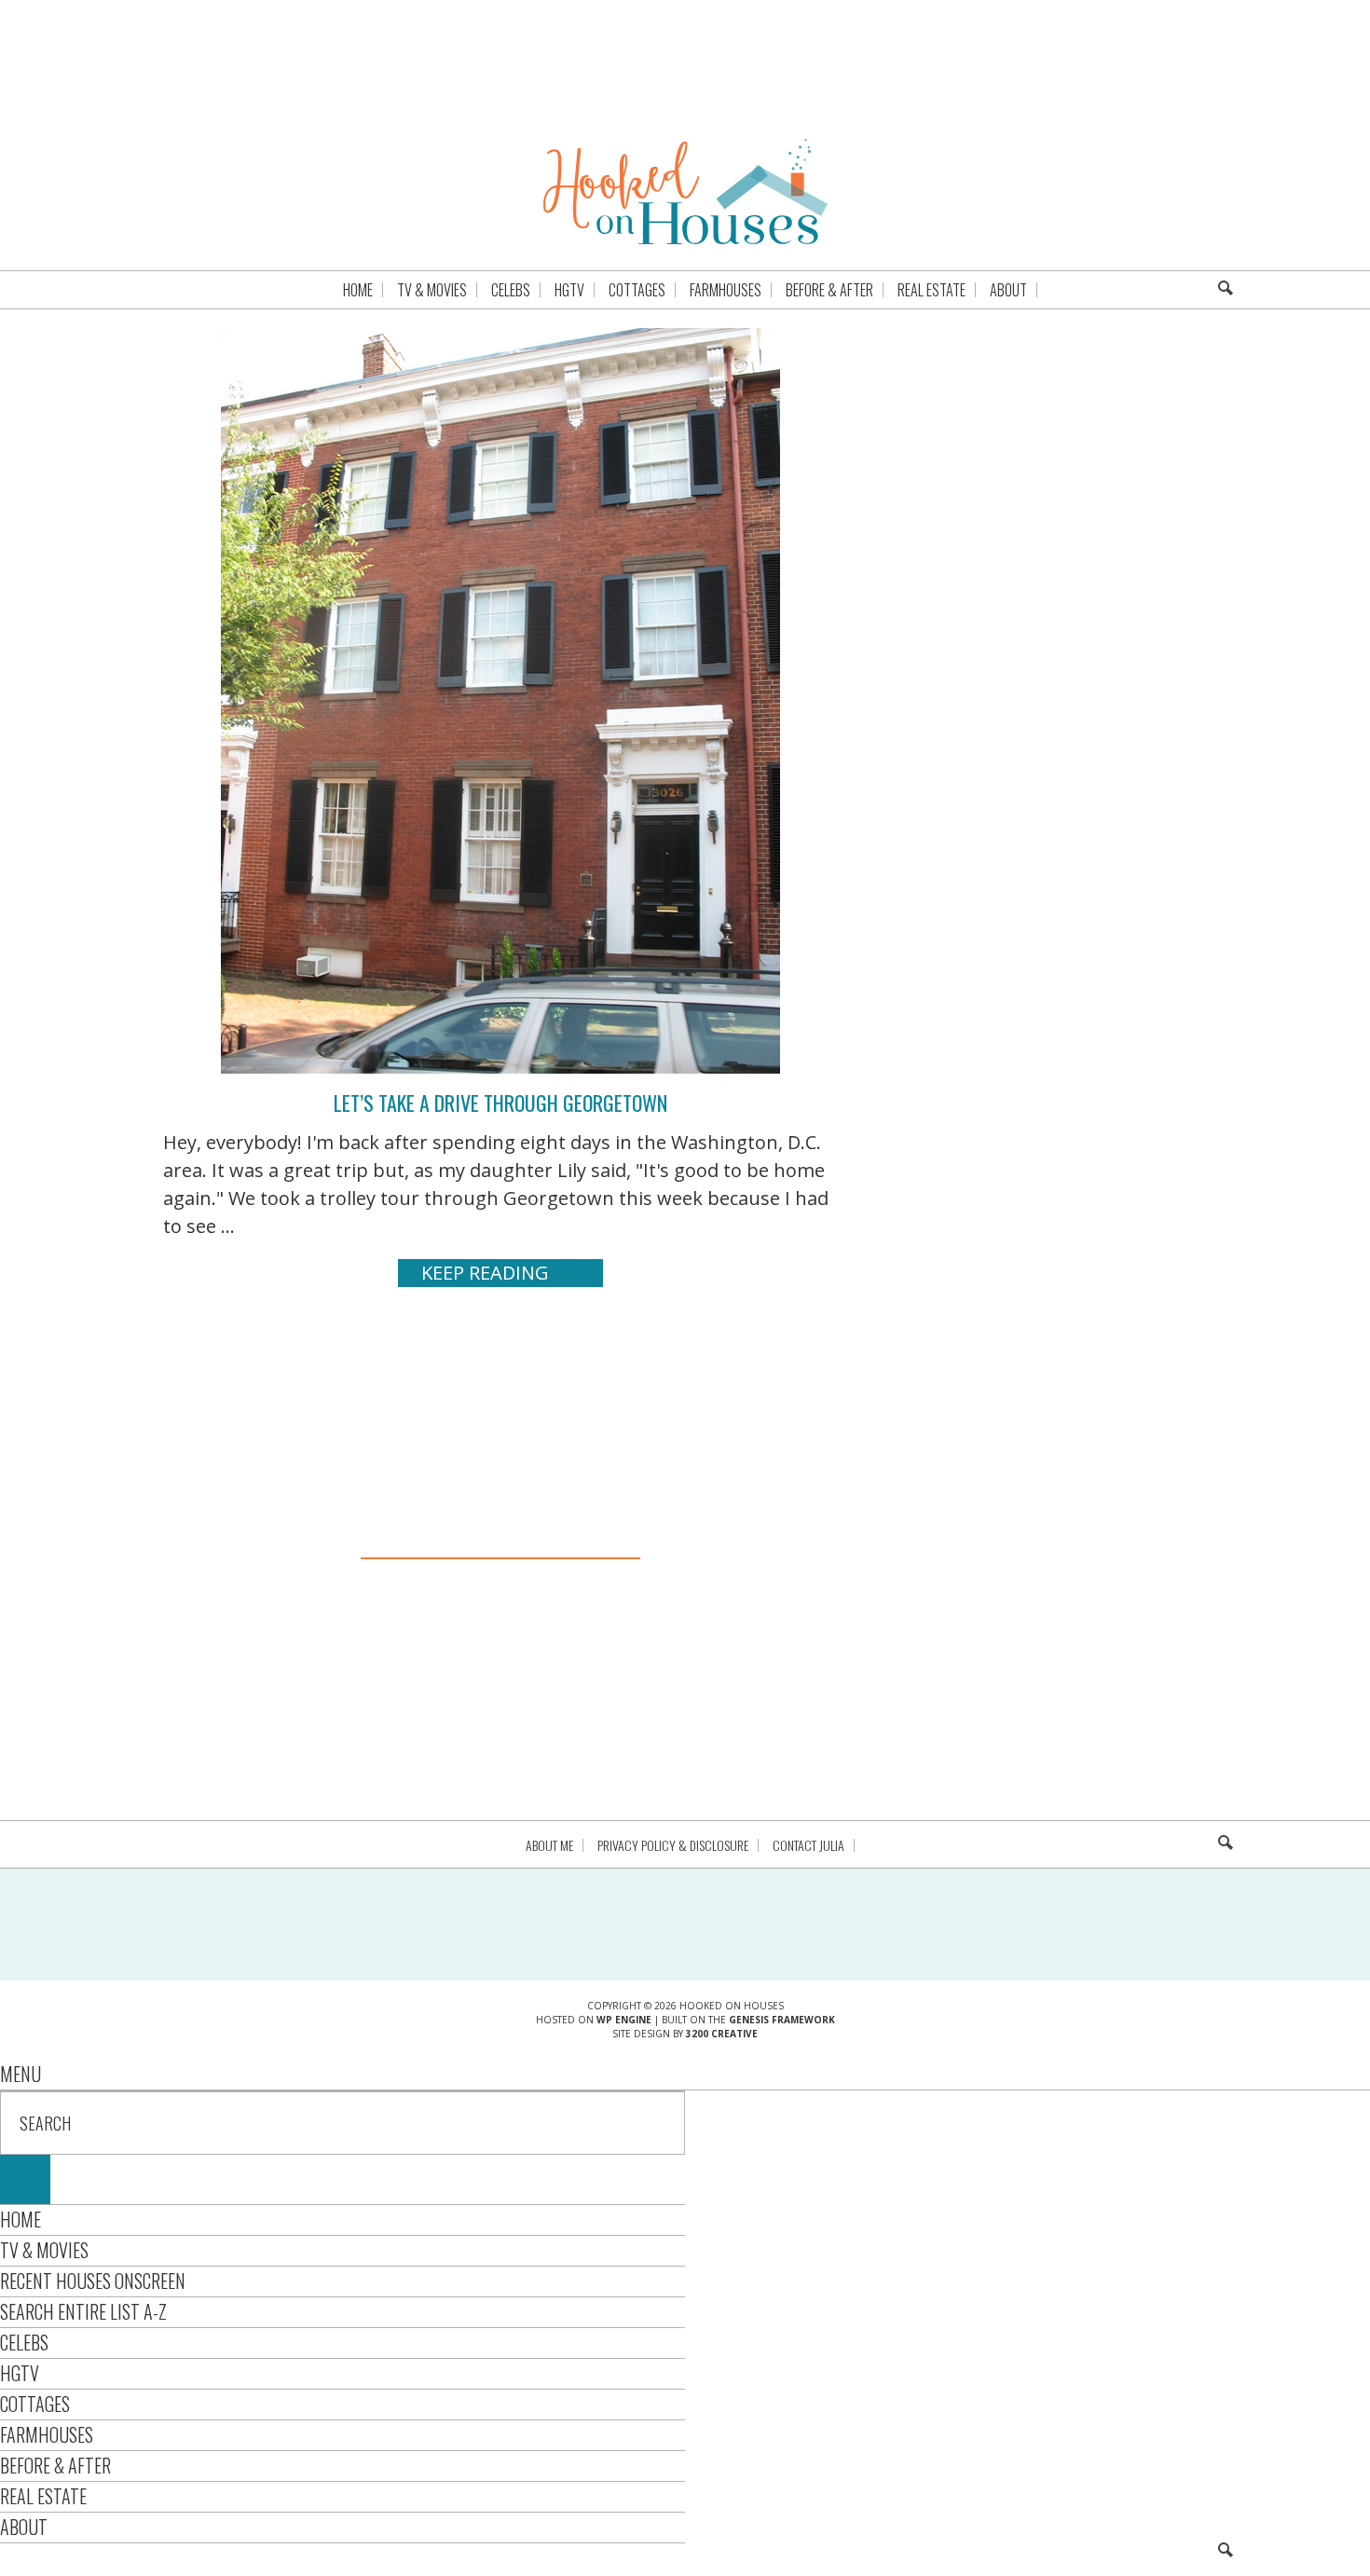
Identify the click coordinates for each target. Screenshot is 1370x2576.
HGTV (20, 2373)
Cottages (35, 2404)
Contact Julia (808, 1845)
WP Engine (624, 2020)
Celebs (24, 2342)
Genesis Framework (782, 2020)
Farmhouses (47, 2434)
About (24, 2527)
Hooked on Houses (685, 191)
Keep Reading (485, 1273)
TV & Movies (44, 2250)
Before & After (55, 2465)
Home (21, 2219)
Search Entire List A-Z (83, 2311)
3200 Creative (722, 2034)
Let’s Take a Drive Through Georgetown (500, 1103)
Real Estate (43, 2496)
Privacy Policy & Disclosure (673, 1845)
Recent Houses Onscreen (93, 2281)
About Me (549, 1845)
